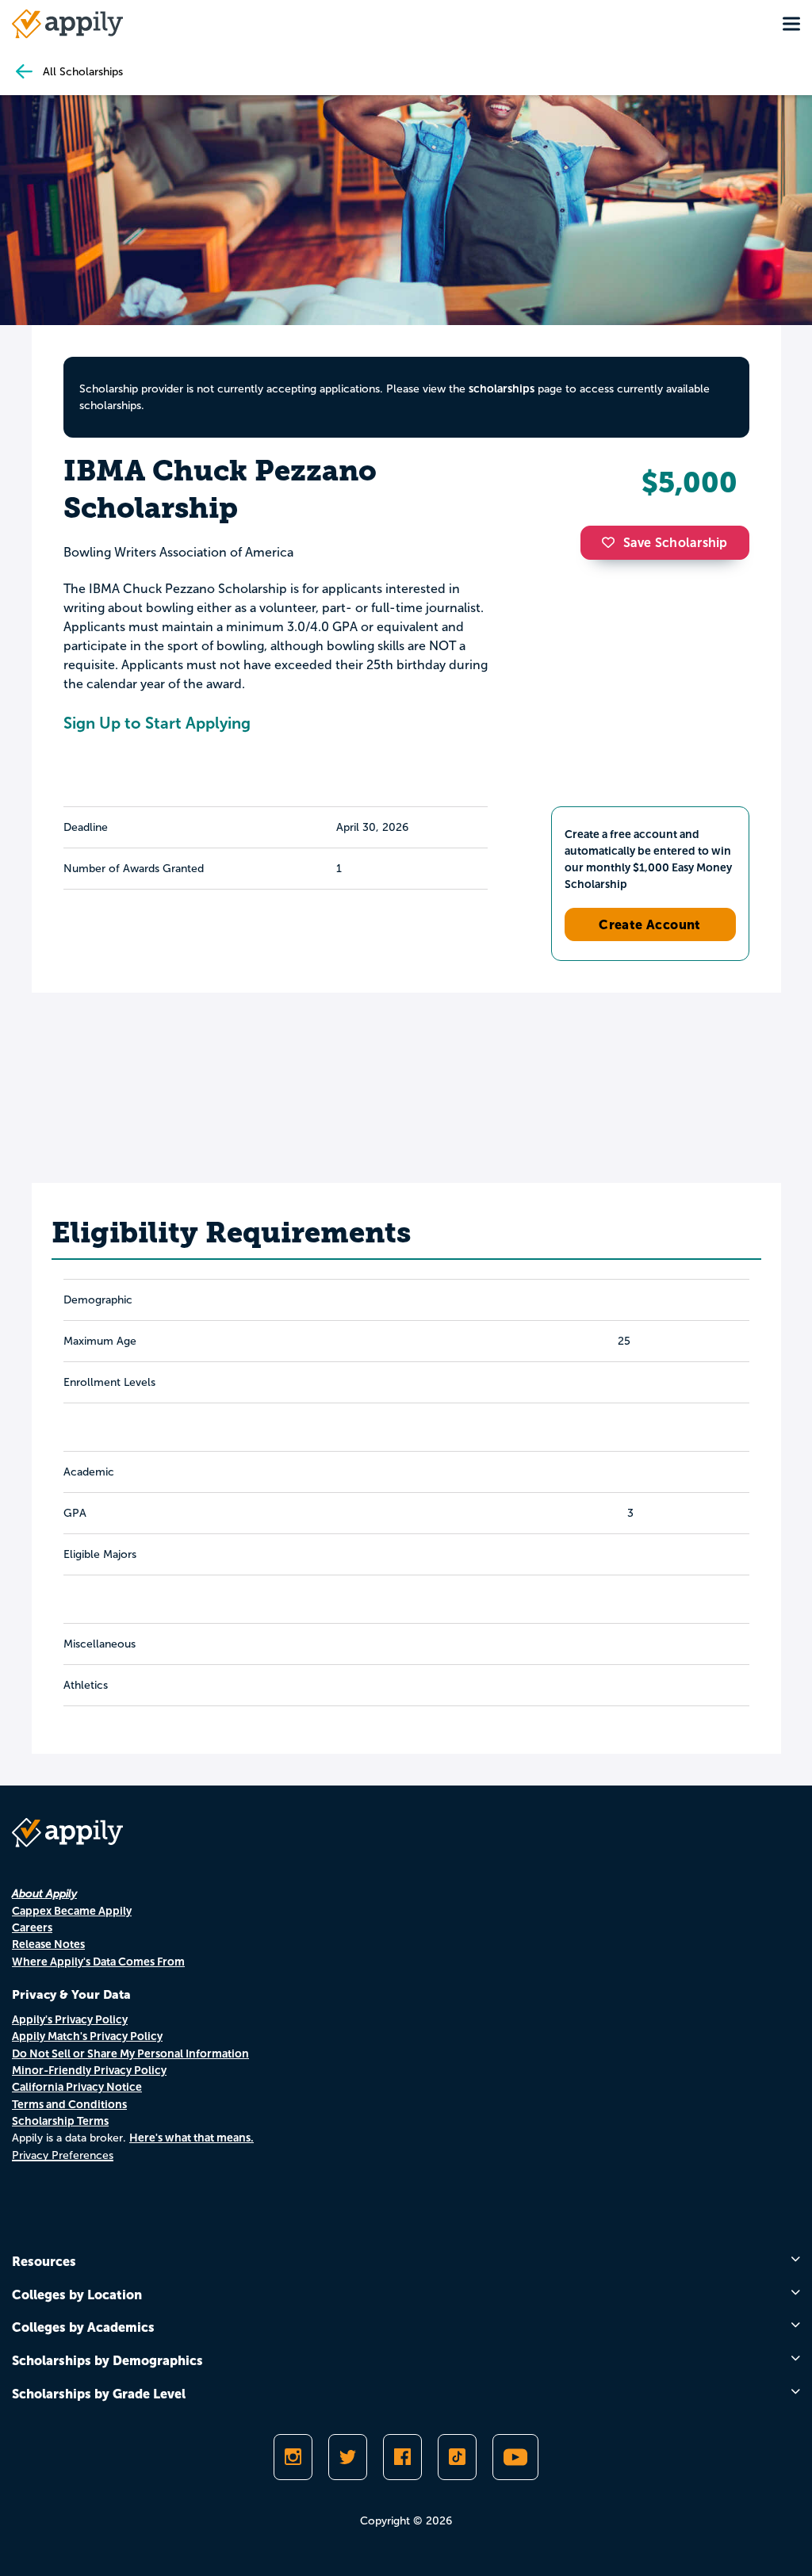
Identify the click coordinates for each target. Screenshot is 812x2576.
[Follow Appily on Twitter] (348, 2457)
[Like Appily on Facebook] (402, 2457)
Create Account (650, 924)
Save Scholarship (676, 543)
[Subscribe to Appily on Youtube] (515, 2457)
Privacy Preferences (63, 2155)
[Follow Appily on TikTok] (457, 2457)
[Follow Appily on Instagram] (293, 2457)
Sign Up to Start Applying (157, 723)
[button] (612, 542)
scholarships (502, 389)
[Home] (67, 24)
